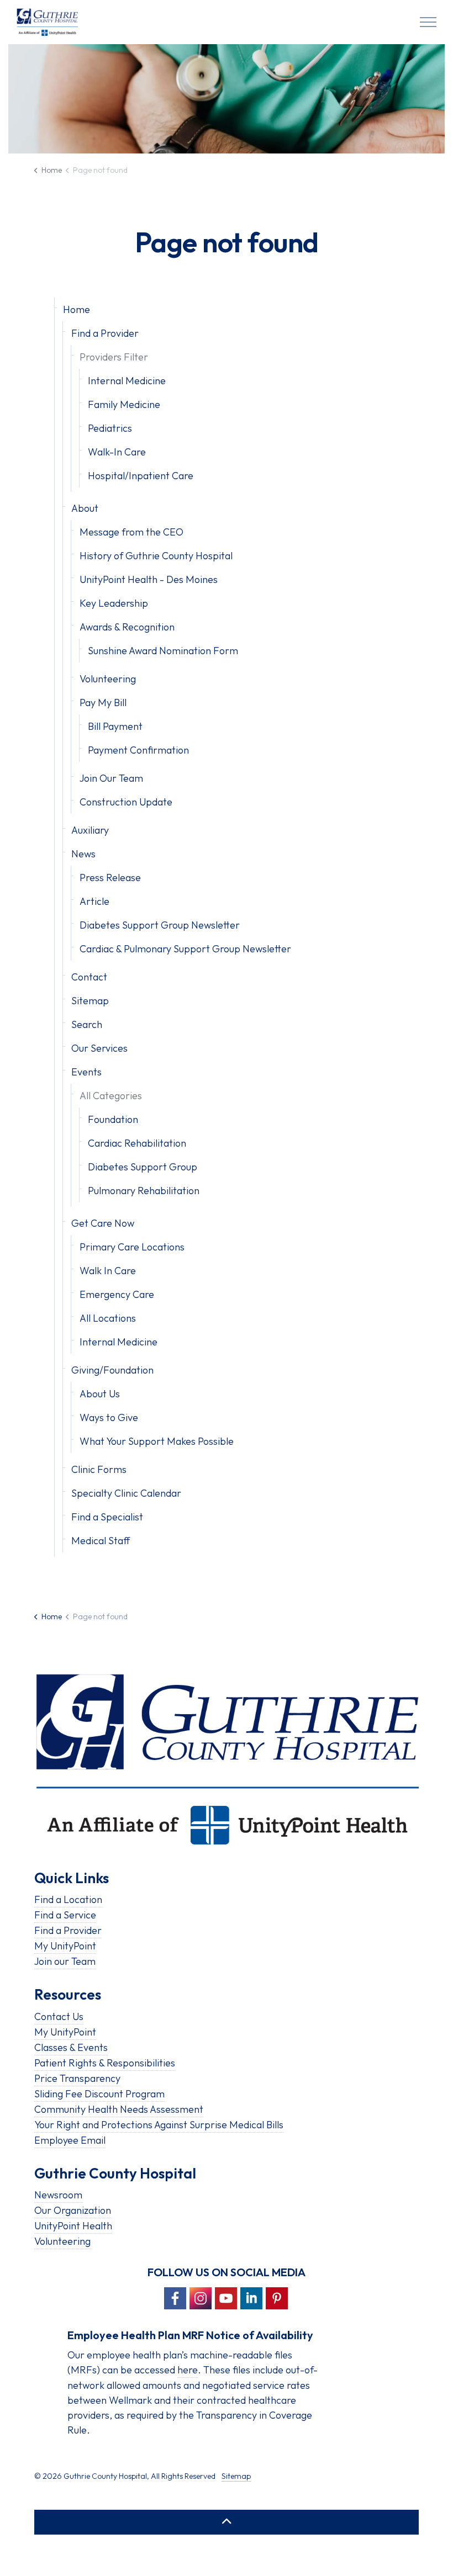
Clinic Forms (99, 1469)
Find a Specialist (107, 1517)
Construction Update (126, 802)
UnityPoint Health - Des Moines (149, 579)
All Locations (108, 1318)
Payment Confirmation (138, 750)
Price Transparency (77, 2078)
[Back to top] (227, 2522)
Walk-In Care (117, 452)
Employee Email (70, 2140)
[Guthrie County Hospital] (47, 22)
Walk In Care (108, 1271)
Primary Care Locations (132, 1247)
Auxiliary (90, 830)
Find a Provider (105, 333)
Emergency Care (117, 1294)
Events (86, 1072)
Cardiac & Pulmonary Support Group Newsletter (185, 949)
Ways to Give (109, 1417)
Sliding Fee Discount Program (99, 2094)
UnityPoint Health (73, 2226)
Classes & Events (71, 2047)
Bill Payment (115, 726)
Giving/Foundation (112, 1370)
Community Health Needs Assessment (119, 2109)
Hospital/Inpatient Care (141, 476)
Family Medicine (124, 404)
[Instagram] (201, 2298)
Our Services (99, 1048)
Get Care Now (103, 1223)
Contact (89, 977)
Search (87, 1024)
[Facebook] (175, 2298)
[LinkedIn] (251, 2298)
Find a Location (68, 1899)
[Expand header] (428, 22)
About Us (100, 1394)
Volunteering (108, 679)
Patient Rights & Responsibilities (105, 2063)
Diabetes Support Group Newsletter (160, 925)
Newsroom (58, 2195)
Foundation (113, 1119)
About (85, 508)
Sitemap (90, 1001)
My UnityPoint (65, 1946)
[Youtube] (226, 2298)
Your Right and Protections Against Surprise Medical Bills (159, 2125)
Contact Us (59, 2016)
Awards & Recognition (127, 627)
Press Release (110, 878)
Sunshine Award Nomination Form (163, 651)
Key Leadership (114, 603)
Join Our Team (111, 778)
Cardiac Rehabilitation (137, 1143)
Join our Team (65, 1961)
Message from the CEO (131, 532)
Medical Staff (101, 1541)
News (83, 854)
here (188, 2370)
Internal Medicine (127, 381)
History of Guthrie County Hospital (156, 556)
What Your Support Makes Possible (157, 1441)
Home (77, 309)
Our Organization (73, 2210)
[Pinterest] (277, 2298)
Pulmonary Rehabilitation (144, 1191)
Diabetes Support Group (143, 1167)
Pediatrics (110, 428)
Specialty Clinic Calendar (126, 1493)
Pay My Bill (103, 703)
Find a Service (65, 1915)
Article (94, 901)
